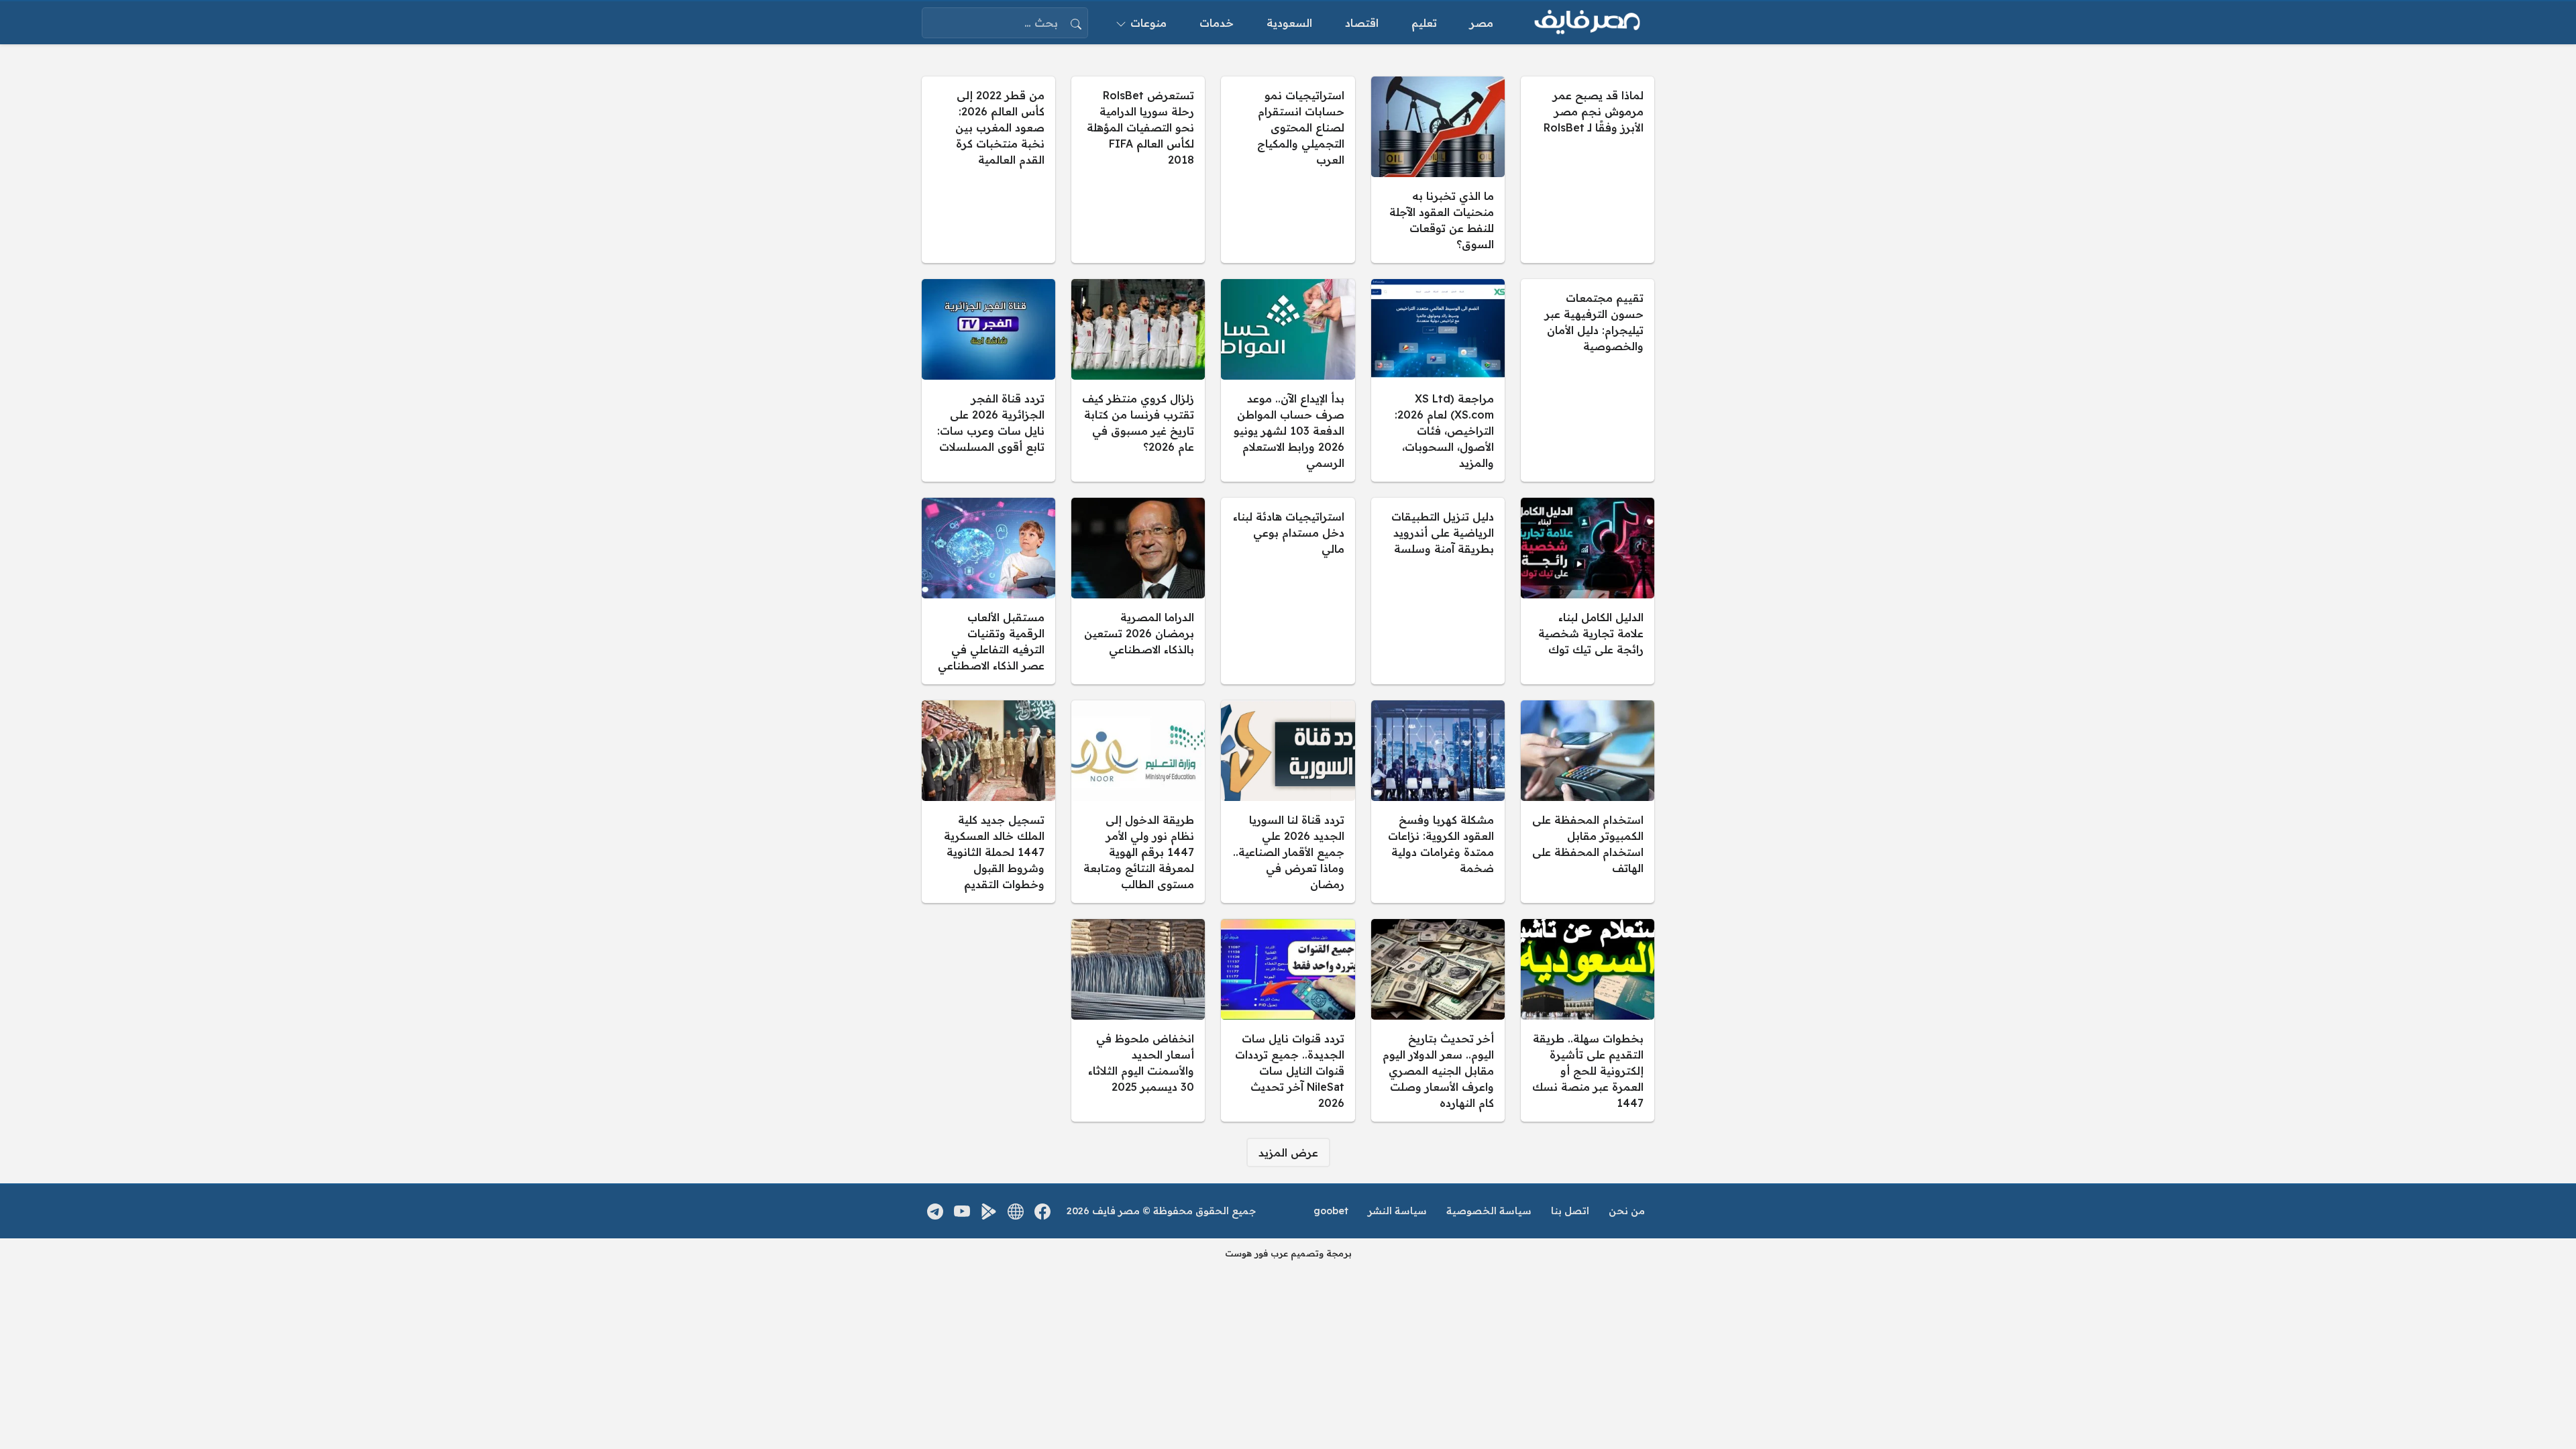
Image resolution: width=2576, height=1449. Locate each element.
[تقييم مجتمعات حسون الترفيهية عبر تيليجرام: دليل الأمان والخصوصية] (1588, 380)
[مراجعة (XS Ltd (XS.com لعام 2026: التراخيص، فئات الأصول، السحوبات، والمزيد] (1438, 380)
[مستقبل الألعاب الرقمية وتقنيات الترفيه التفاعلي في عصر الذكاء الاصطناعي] (988, 591)
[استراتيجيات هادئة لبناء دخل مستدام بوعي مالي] (1288, 591)
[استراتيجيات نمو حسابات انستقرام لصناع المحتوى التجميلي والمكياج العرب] (1288, 170)
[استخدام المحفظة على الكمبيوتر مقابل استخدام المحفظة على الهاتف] (1588, 802)
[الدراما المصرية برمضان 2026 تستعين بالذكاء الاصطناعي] (1138, 591)
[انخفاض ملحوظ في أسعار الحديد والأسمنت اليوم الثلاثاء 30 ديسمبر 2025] (1138, 1020)
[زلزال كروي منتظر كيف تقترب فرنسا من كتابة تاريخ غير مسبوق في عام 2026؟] (1138, 380)
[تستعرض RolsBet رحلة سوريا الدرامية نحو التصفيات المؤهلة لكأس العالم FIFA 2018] (1138, 170)
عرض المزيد (1288, 1152)
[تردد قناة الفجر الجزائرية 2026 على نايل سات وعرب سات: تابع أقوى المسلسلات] (988, 380)
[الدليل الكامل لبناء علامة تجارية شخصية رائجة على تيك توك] (1588, 591)
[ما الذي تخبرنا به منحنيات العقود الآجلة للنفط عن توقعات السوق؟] (1438, 170)
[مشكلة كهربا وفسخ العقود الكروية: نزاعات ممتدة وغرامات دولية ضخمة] (1438, 802)
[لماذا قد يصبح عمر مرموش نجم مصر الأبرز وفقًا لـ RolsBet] (1588, 170)
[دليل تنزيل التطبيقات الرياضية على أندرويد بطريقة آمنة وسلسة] (1438, 591)
